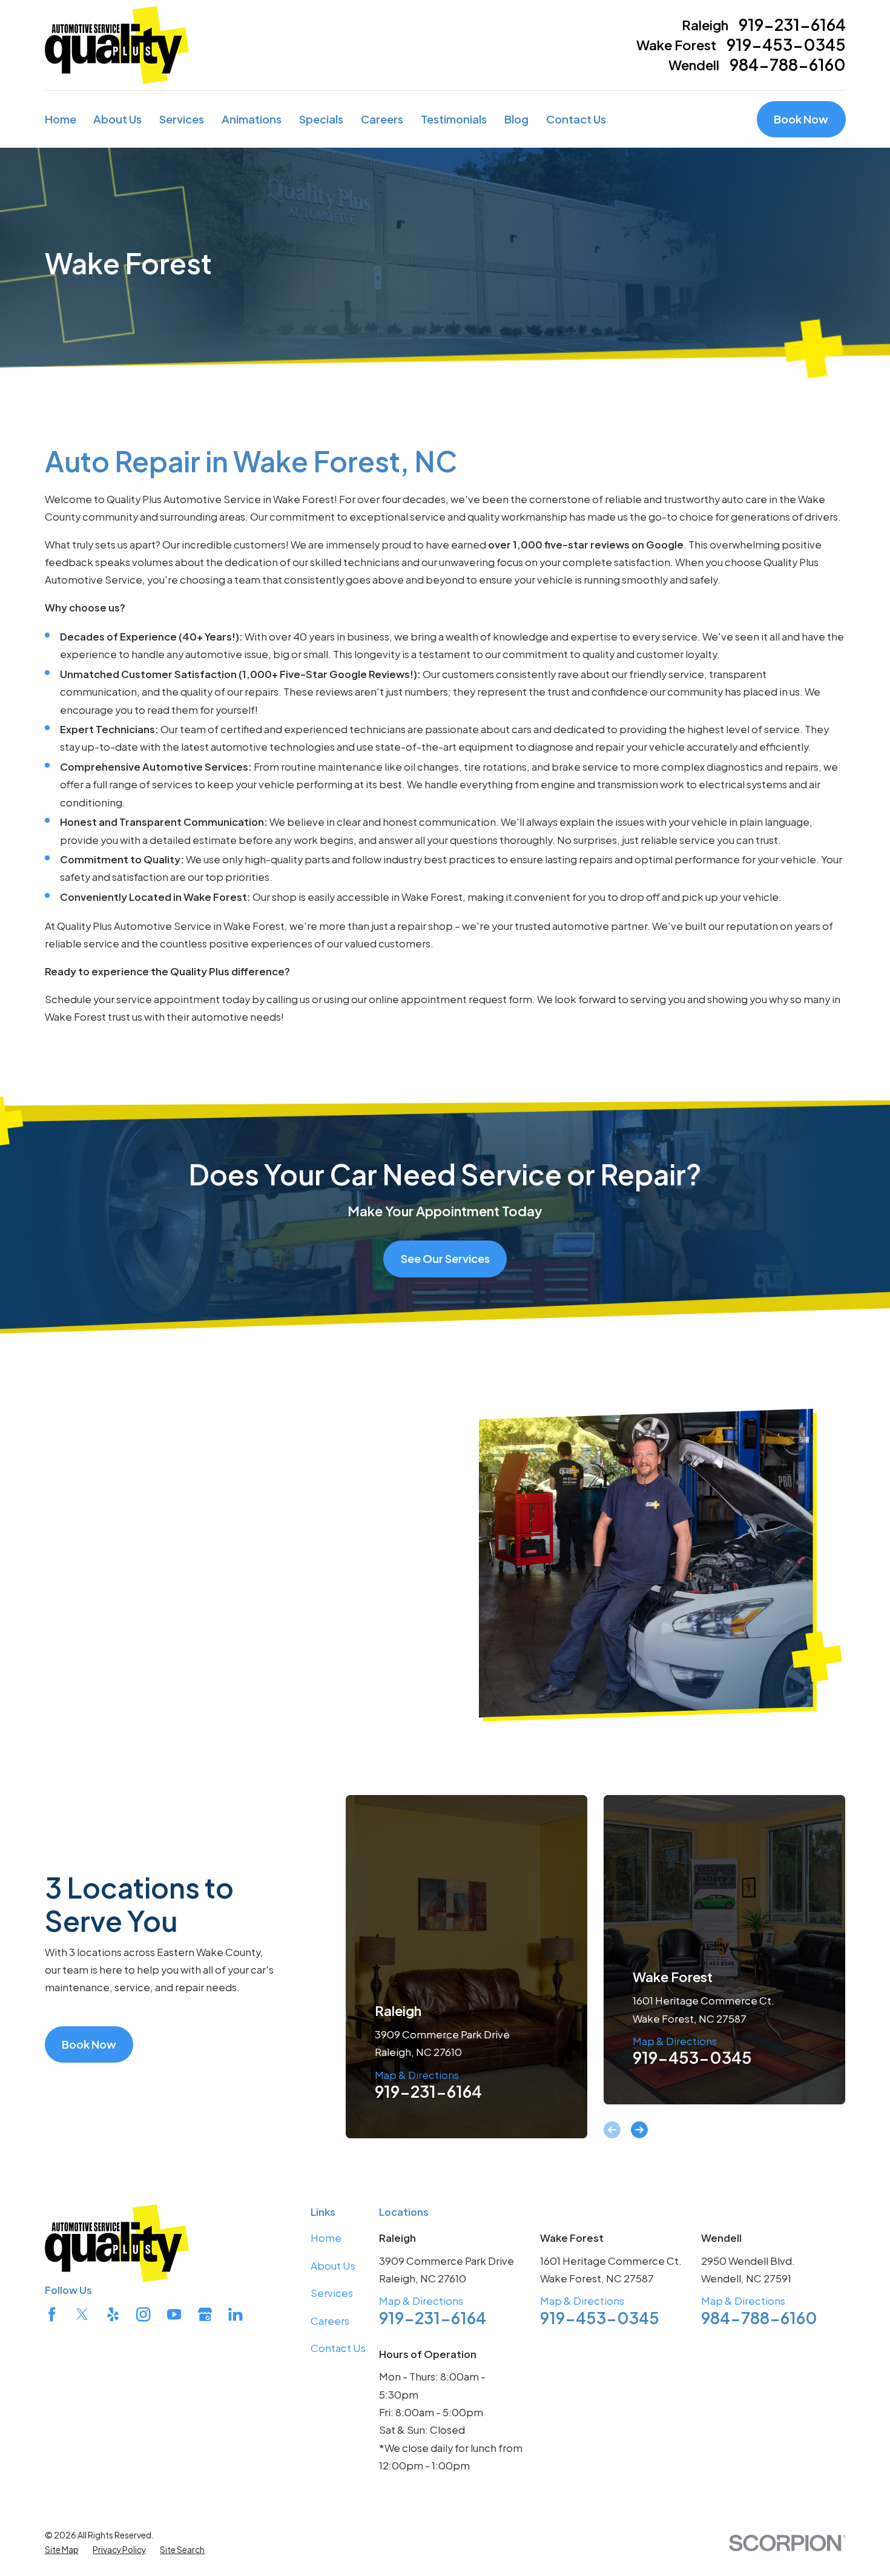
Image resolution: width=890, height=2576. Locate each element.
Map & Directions (417, 2075)
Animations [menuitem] (252, 119)
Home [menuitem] (61, 119)
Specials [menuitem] (321, 119)
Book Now (801, 119)
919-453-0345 (786, 45)
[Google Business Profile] (205, 2314)
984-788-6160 (788, 65)
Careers (330, 2321)
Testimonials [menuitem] (454, 119)
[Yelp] (113, 2314)
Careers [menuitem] (382, 119)
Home (326, 2238)
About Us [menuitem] (117, 119)
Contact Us (338, 2348)
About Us (333, 2266)
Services (332, 2293)
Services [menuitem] (182, 119)
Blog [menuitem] (516, 119)
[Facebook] (52, 2314)
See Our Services (445, 1258)
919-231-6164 (792, 25)
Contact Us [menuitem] (576, 119)
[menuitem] (62, 2550)
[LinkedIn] (235, 2314)
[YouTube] (174, 2314)
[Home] (117, 45)
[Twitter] (82, 2314)
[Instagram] (143, 2314)
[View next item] (639, 2130)
